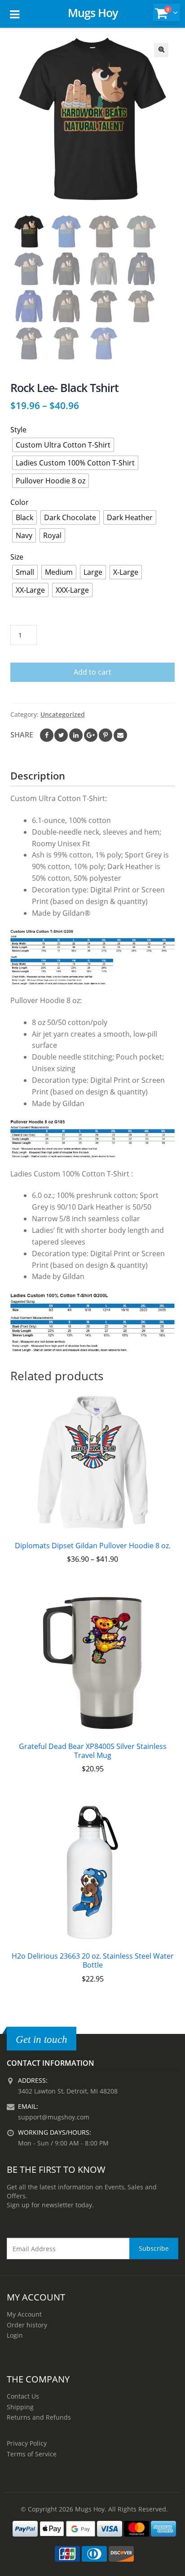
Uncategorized (63, 714)
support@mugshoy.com (54, 2117)
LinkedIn (76, 735)
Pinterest (106, 735)
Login (15, 2335)
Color (20, 502)
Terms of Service (32, 2454)
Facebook (47, 735)
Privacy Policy (27, 2443)
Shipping (20, 2407)
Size (17, 557)
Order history (27, 2325)
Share (22, 735)
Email (120, 735)
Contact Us (23, 2396)
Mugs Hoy (93, 13)
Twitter (61, 735)
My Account (24, 2314)
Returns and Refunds (39, 2417)
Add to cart (92, 672)
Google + (91, 735)
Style (18, 430)
